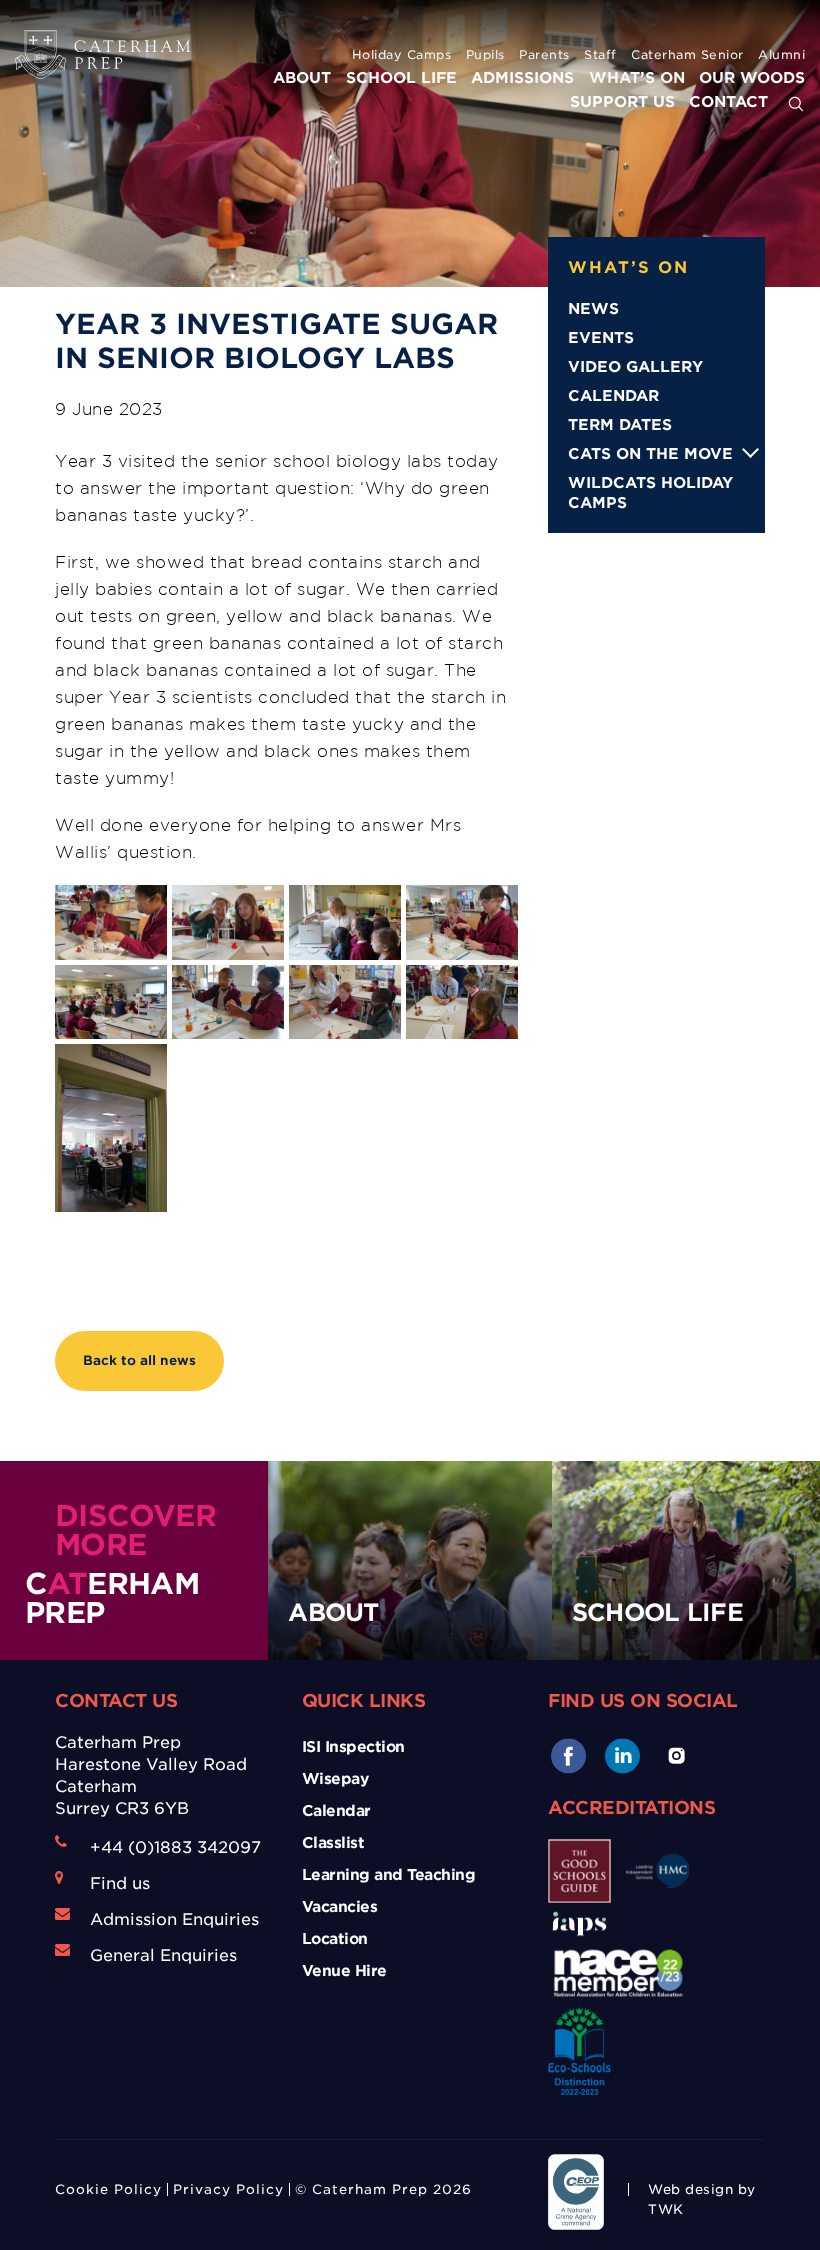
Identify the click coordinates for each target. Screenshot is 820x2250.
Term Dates (620, 425)
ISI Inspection (353, 1747)
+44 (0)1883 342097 (175, 1847)
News (593, 309)
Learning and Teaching (389, 1875)
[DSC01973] (111, 922)
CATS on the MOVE (650, 454)
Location (335, 1939)
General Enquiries (163, 1955)
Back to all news (139, 1360)
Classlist (333, 1843)
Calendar (613, 396)
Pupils (485, 54)
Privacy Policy (228, 2189)
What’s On (637, 78)
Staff (600, 54)
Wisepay (335, 1779)
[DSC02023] (111, 1128)
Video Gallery (635, 367)
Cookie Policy (108, 2189)
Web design (690, 2189)
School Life (401, 78)
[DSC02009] (228, 1002)
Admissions (522, 78)
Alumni (781, 54)
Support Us (622, 102)
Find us (120, 1883)
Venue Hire (344, 1971)
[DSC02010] (462, 1002)
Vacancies (340, 1907)
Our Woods (752, 78)
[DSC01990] (462, 922)
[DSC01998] (111, 1002)
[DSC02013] (345, 1002)
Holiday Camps (402, 54)
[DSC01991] (345, 922)
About (302, 78)
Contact (728, 102)
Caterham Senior (687, 54)
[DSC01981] (228, 922)
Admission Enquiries (174, 1919)
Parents (544, 54)
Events (601, 338)
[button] (796, 105)
